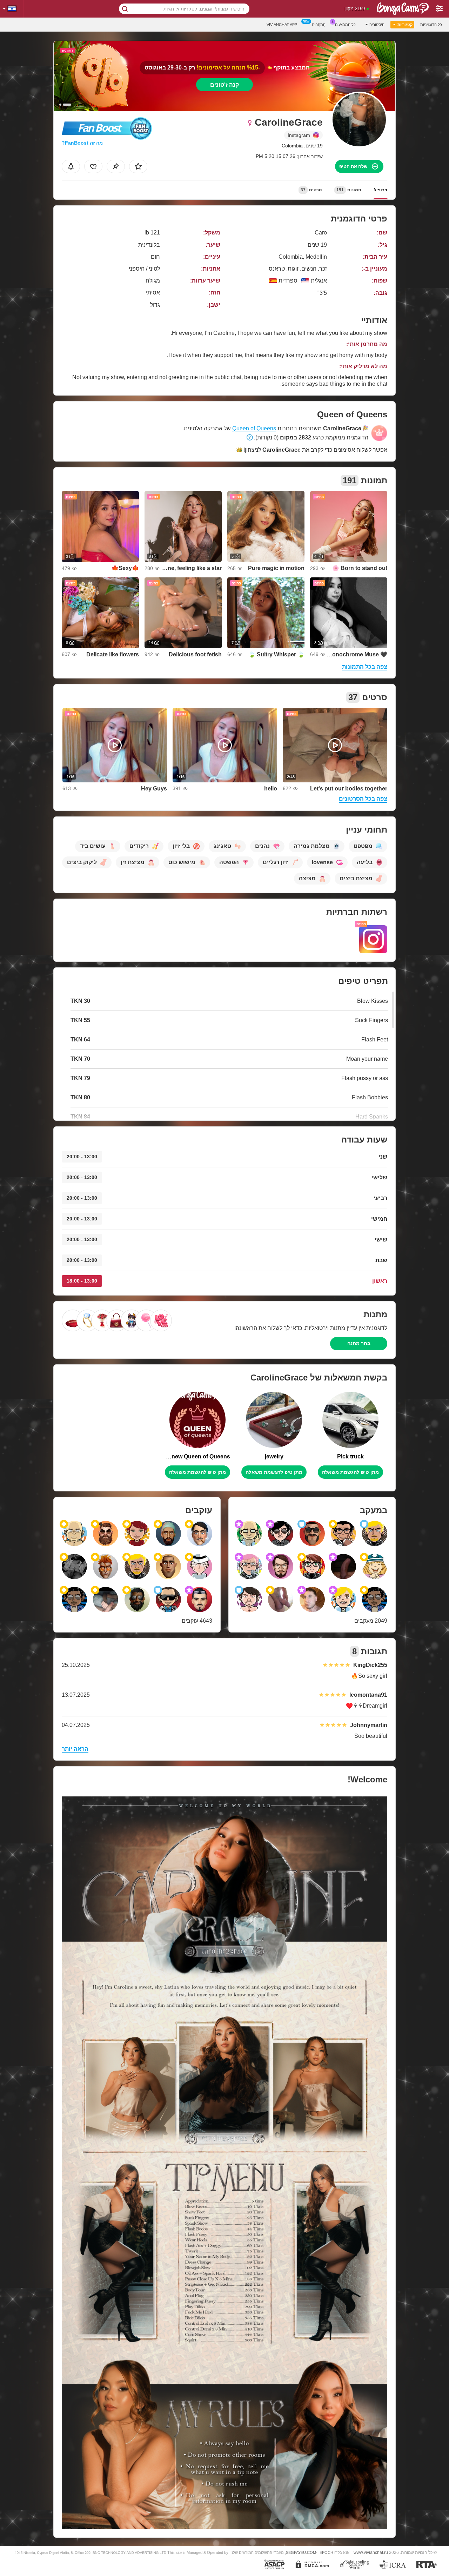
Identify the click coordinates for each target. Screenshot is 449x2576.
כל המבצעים (345, 25)
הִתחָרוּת (319, 25)
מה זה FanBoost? (82, 143)
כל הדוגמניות (431, 25)
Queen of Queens (254, 428)
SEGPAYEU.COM (301, 2552)
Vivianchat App (282, 25)
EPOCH (326, 2552)
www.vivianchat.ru (371, 2552)
